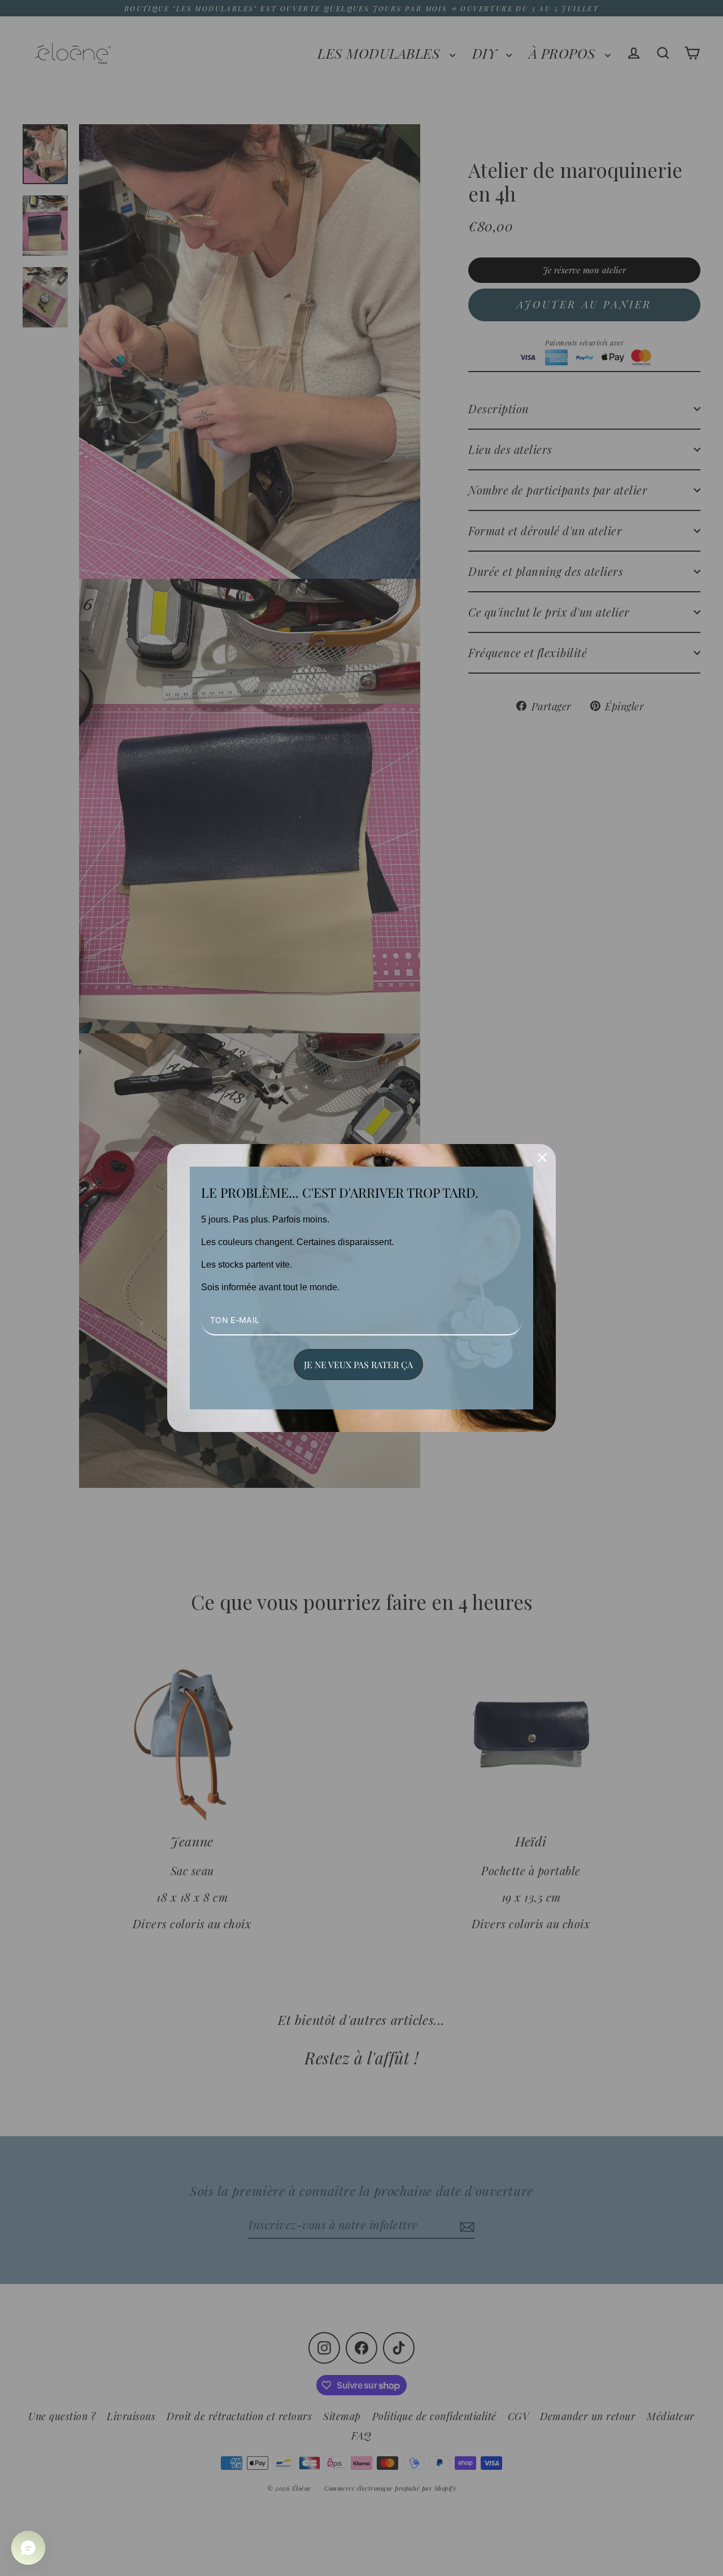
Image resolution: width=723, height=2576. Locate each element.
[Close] (542, 1158)
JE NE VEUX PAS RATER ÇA (358, 1365)
